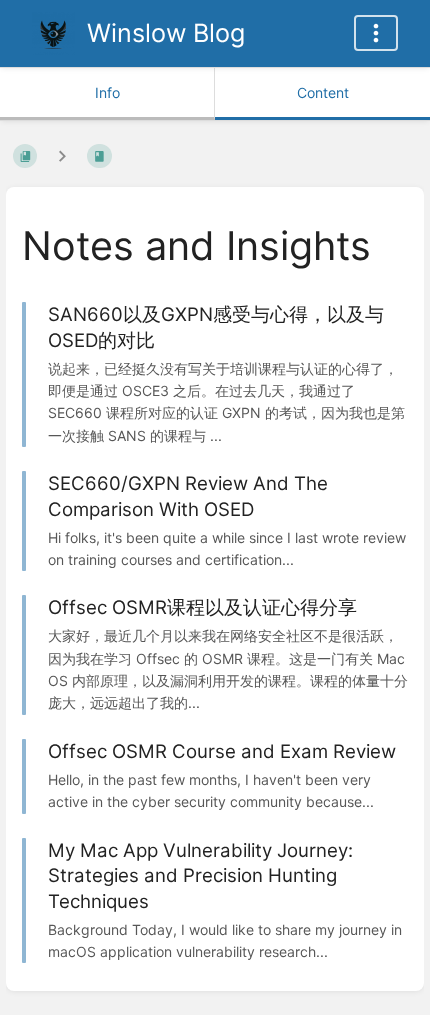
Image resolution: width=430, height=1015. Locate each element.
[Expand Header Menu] (376, 33)
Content (323, 92)
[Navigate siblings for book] (62, 155)
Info (107, 92)
